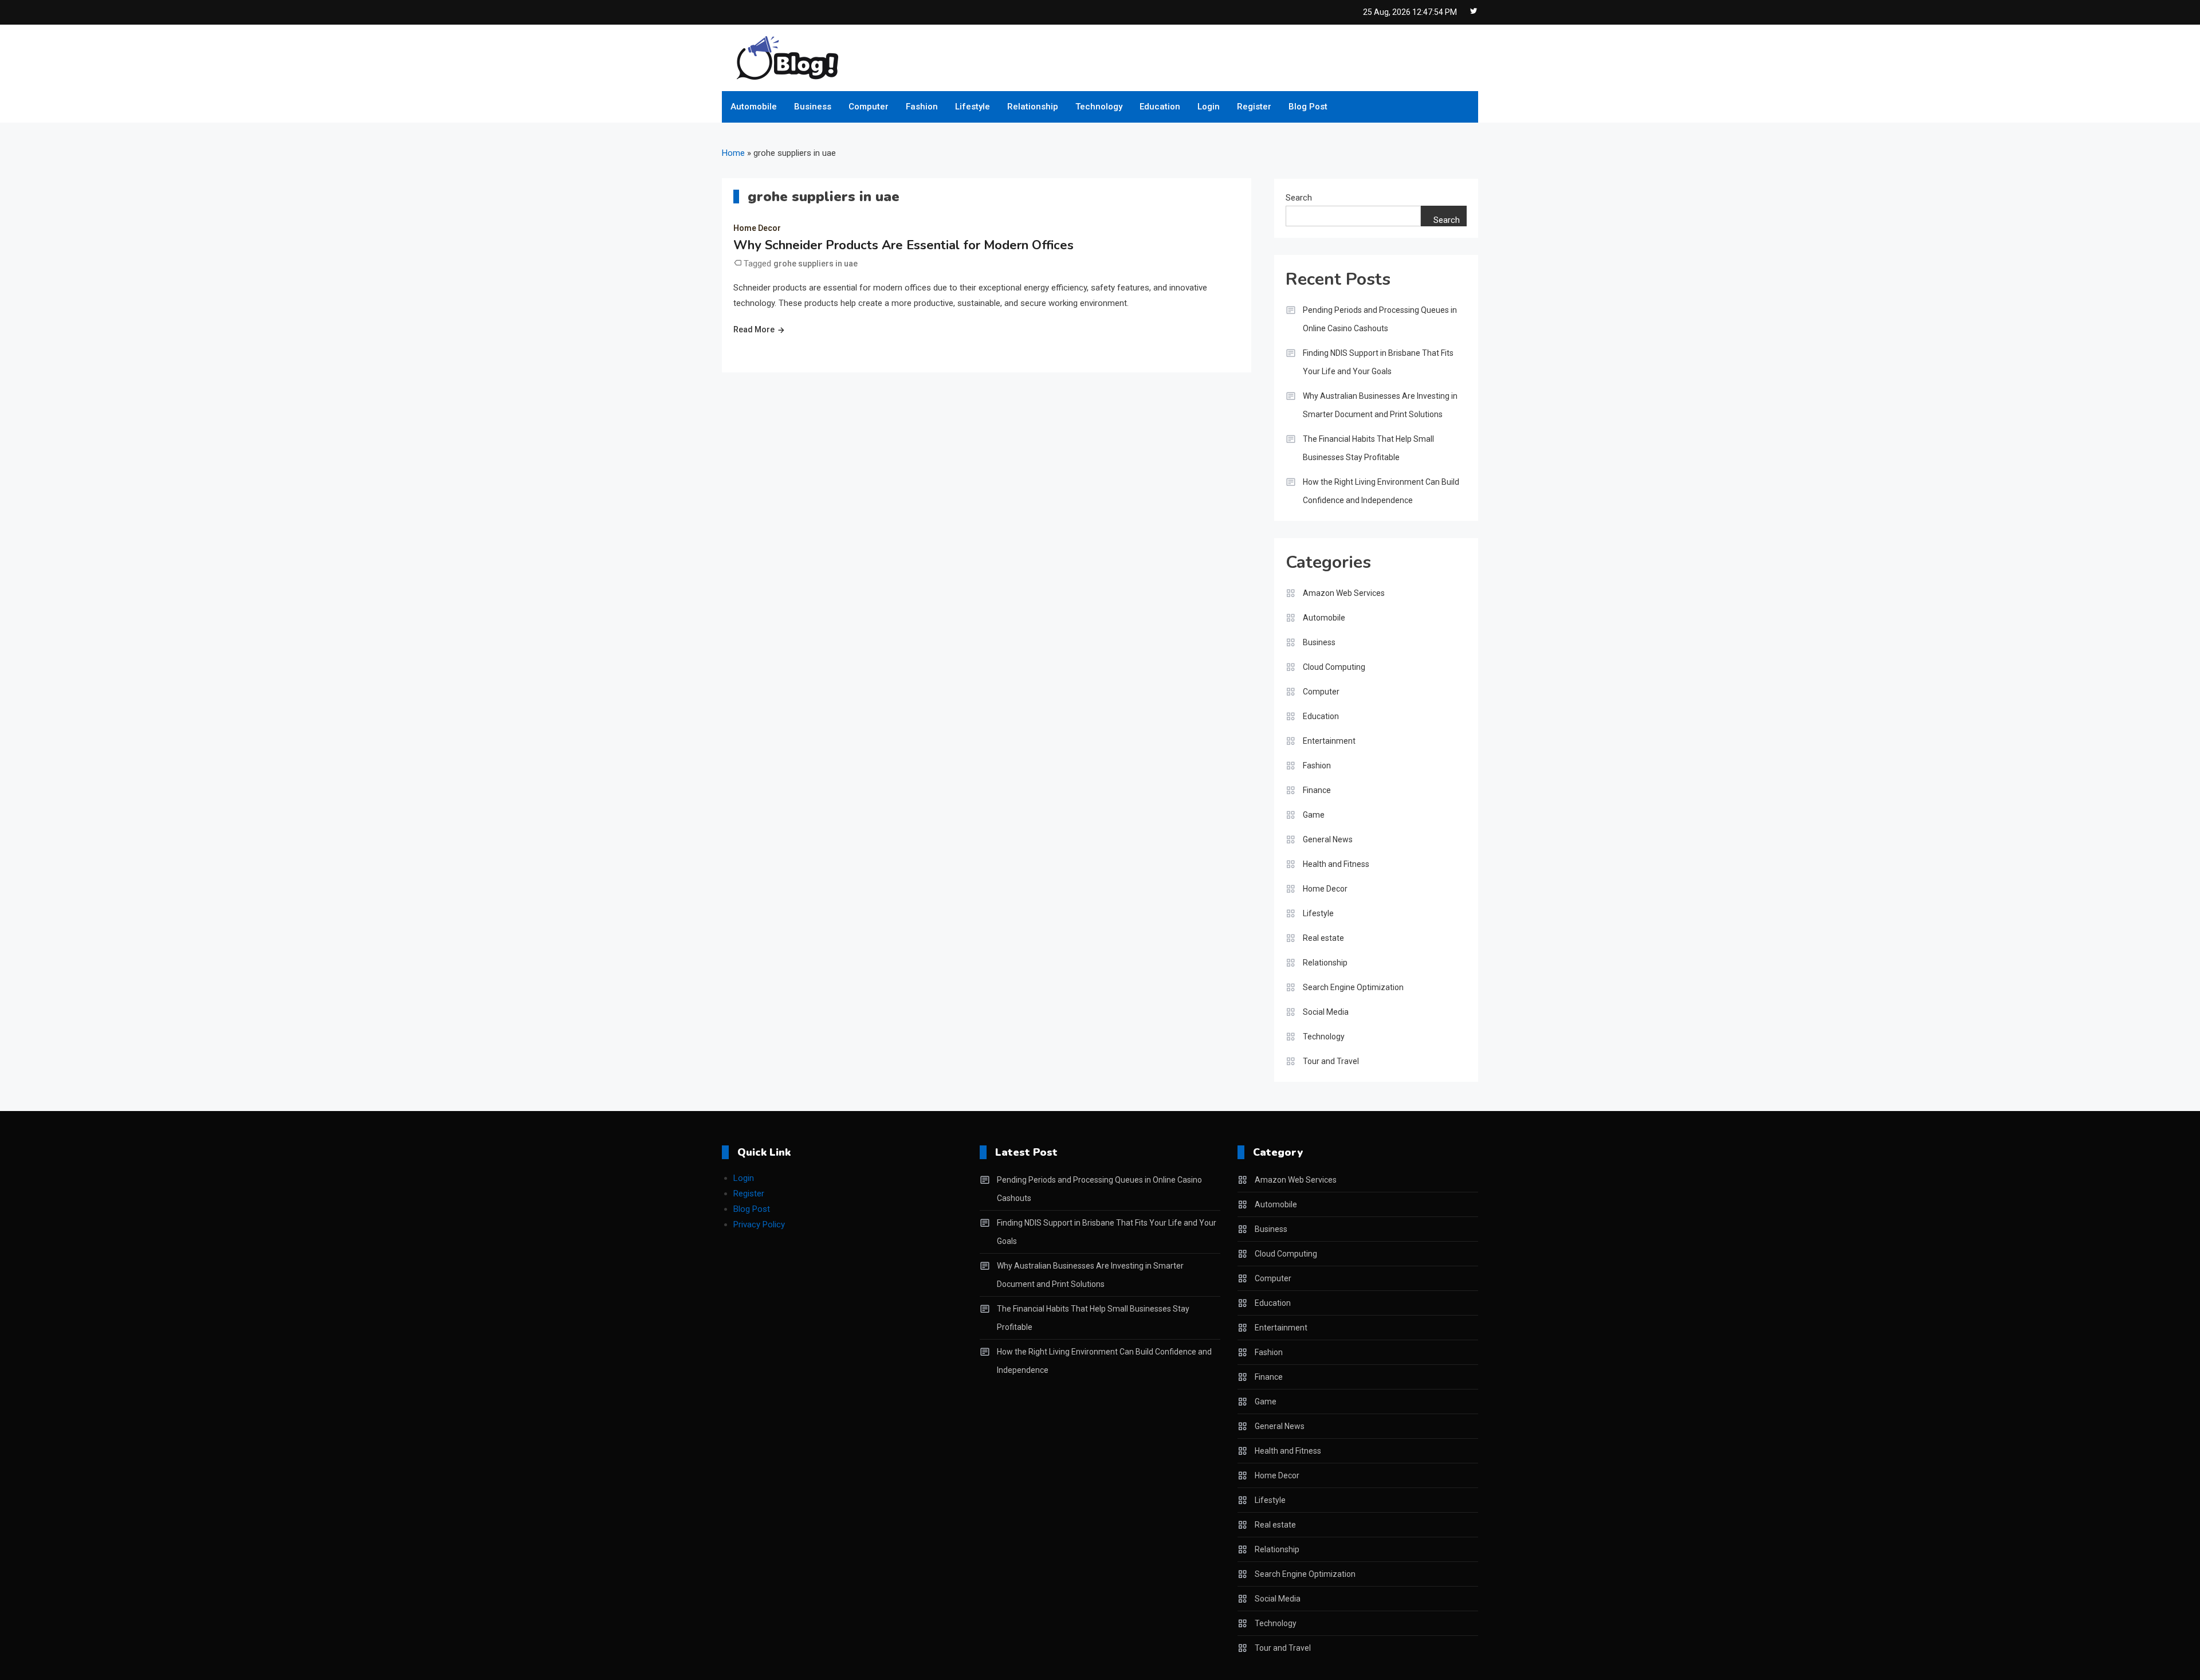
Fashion (922, 107)
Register (1254, 107)
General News (1328, 839)
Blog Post (1308, 107)
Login (1209, 107)
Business (813, 107)
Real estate (1323, 938)
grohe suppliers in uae (816, 264)
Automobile (754, 107)
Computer (869, 107)
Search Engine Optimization (1353, 987)
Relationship (1033, 107)
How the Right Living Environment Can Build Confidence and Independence (1381, 491)
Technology (1099, 107)
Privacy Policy (759, 1224)
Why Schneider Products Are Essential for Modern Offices (903, 245)
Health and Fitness (1336, 864)
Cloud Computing (1334, 667)
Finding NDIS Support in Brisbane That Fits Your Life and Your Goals (1378, 362)
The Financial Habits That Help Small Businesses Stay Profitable (1368, 448)
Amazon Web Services (1344, 593)
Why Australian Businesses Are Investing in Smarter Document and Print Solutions (1380, 405)
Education (1160, 107)
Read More (754, 329)
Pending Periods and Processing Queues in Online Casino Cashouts (1380, 319)
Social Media (1326, 1012)
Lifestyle (973, 107)
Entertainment (1329, 741)
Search (1299, 198)
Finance (1317, 790)
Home (733, 153)
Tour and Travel (1331, 1061)
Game (1314, 815)
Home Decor (757, 228)
